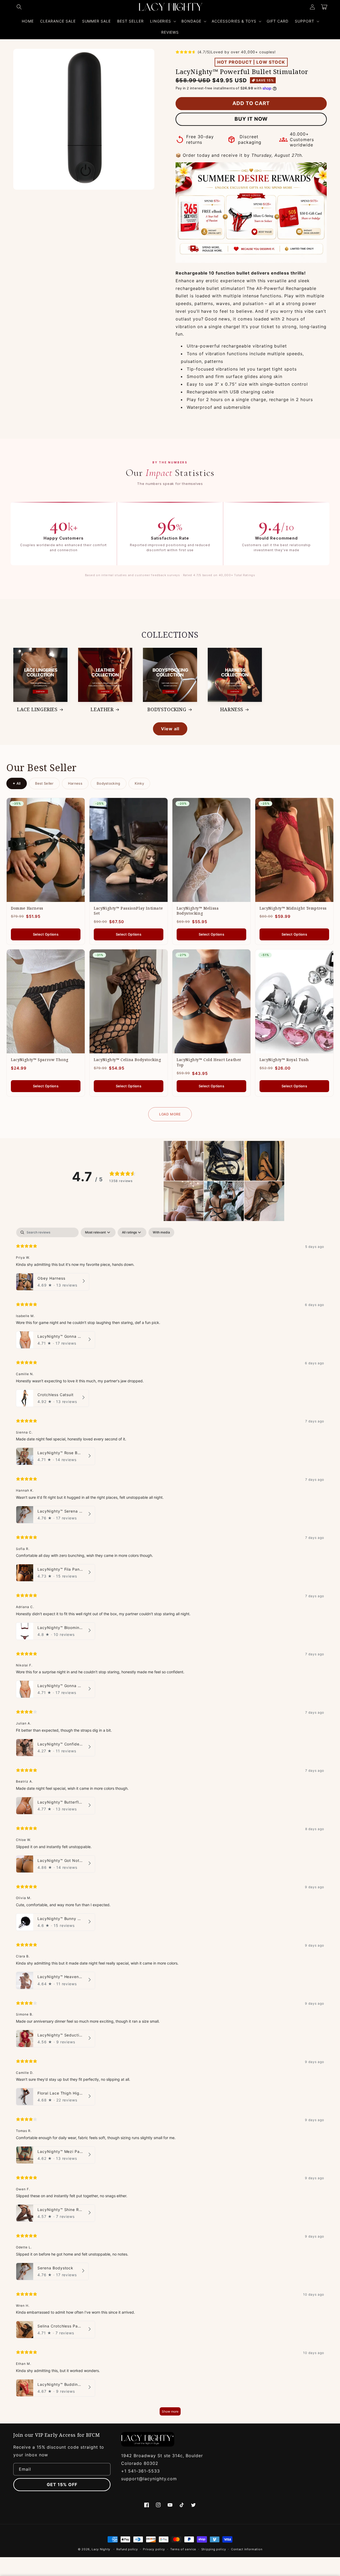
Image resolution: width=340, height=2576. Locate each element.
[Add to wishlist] (77, 806)
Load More (170, 1114)
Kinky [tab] (139, 783)
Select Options (46, 934)
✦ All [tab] (17, 783)
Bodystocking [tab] (109, 783)
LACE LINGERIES (37, 709)
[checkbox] (161, 1232)
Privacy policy (154, 2549)
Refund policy (127, 2549)
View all (170, 729)
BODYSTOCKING (167, 709)
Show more (170, 2411)
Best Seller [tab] (44, 783)
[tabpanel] (170, 1824)
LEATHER (102, 709)
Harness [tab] (75, 783)
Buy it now (251, 119)
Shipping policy (214, 2549)
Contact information (247, 2549)
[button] (19, 7)
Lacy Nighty (101, 2549)
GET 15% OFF (62, 2484)
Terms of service (183, 2549)
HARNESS (232, 709)
